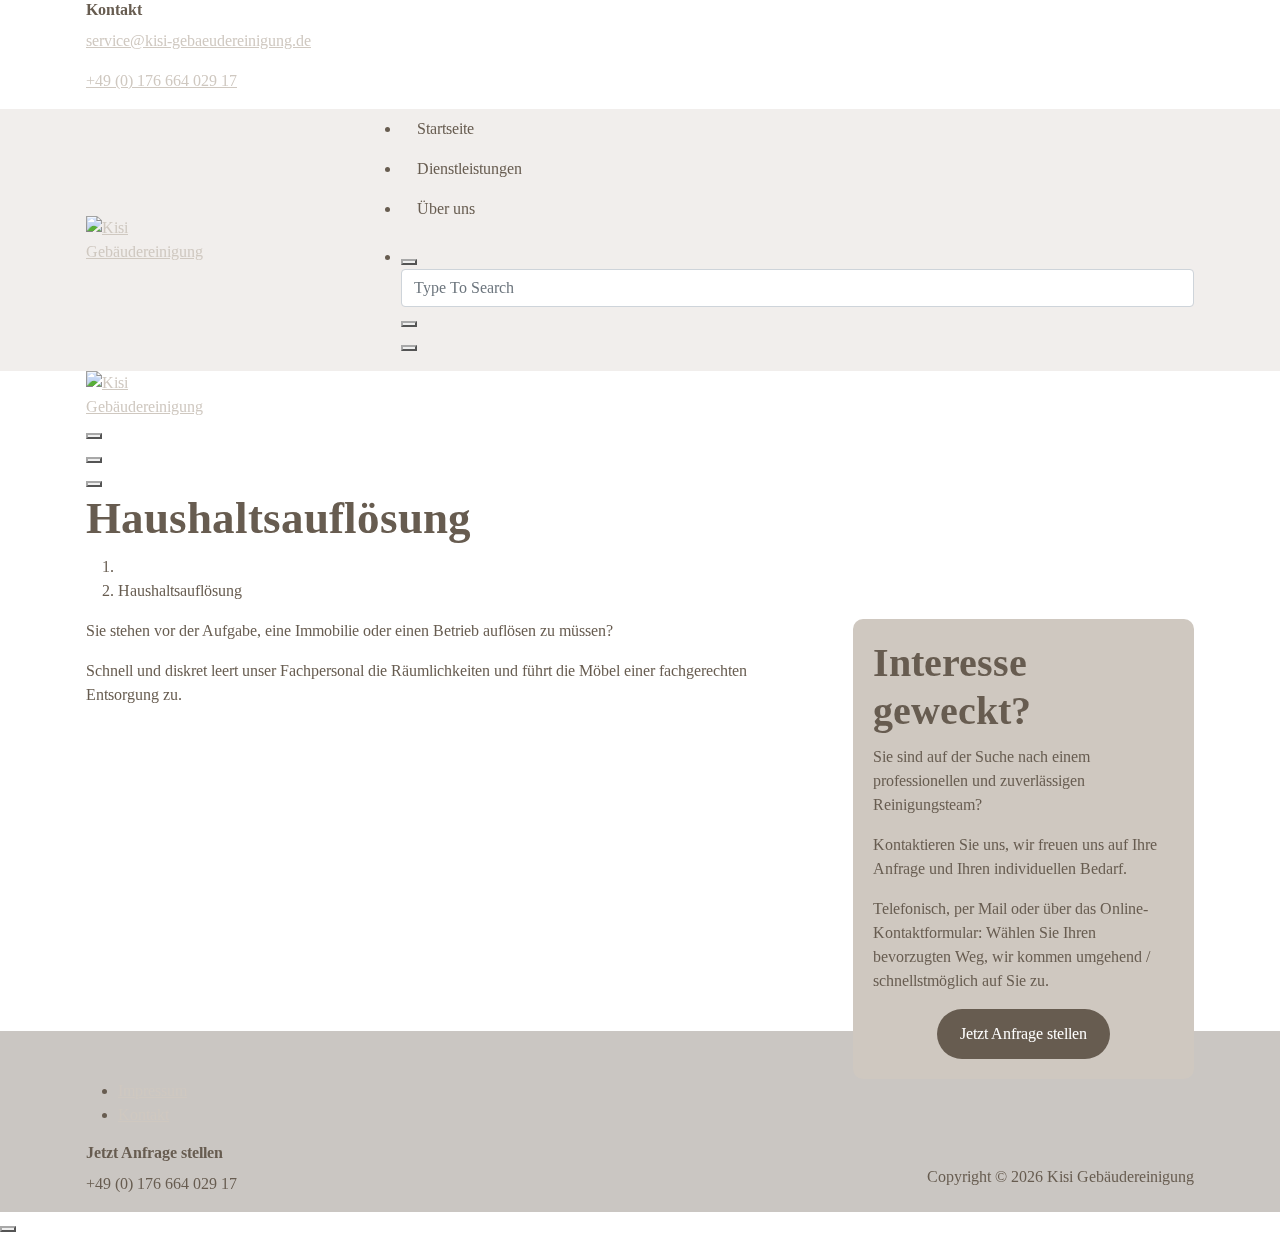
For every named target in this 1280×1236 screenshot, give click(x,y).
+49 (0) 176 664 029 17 (161, 80)
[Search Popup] (409, 262)
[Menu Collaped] (94, 436)
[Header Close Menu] (94, 460)
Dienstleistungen (469, 168)
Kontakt (143, 1114)
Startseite (445, 128)
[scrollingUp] (8, 1229)
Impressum (152, 1090)
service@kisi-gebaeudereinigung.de (198, 40)
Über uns (446, 208)
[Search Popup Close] (409, 348)
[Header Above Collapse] (94, 484)
